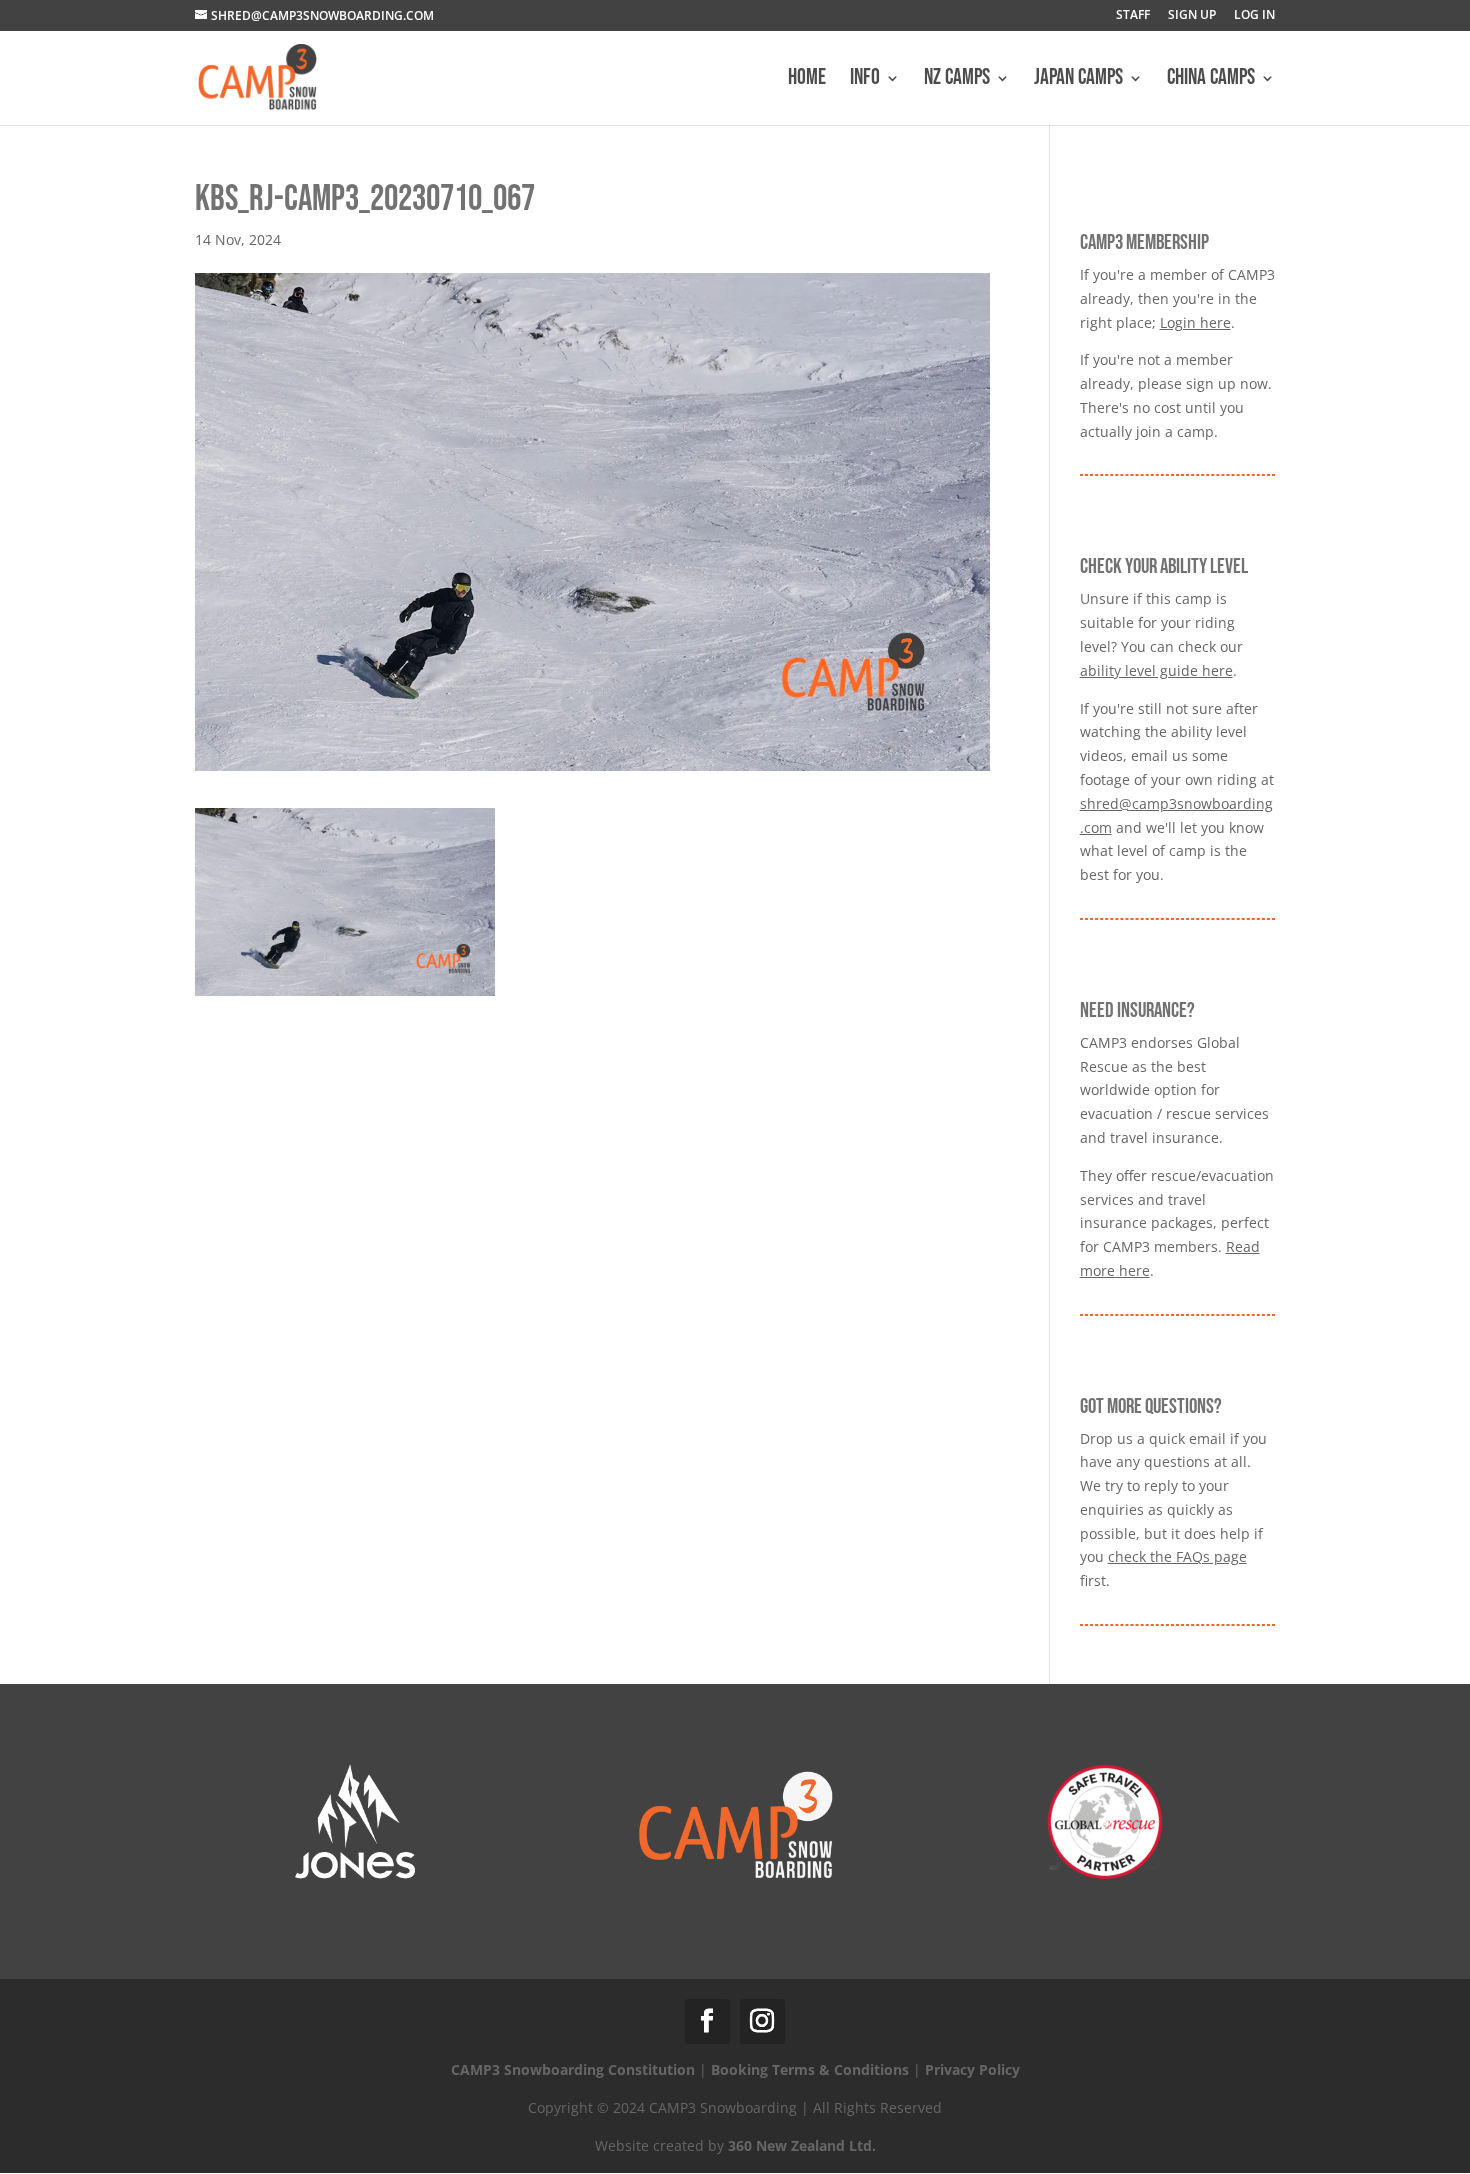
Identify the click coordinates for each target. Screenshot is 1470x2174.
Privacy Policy (972, 2069)
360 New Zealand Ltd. (802, 2145)
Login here (1195, 322)
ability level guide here (1156, 670)
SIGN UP (1192, 16)
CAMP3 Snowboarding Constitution (573, 2069)
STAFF (1133, 16)
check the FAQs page (1177, 1556)
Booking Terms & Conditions (810, 2069)
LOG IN (1254, 16)
